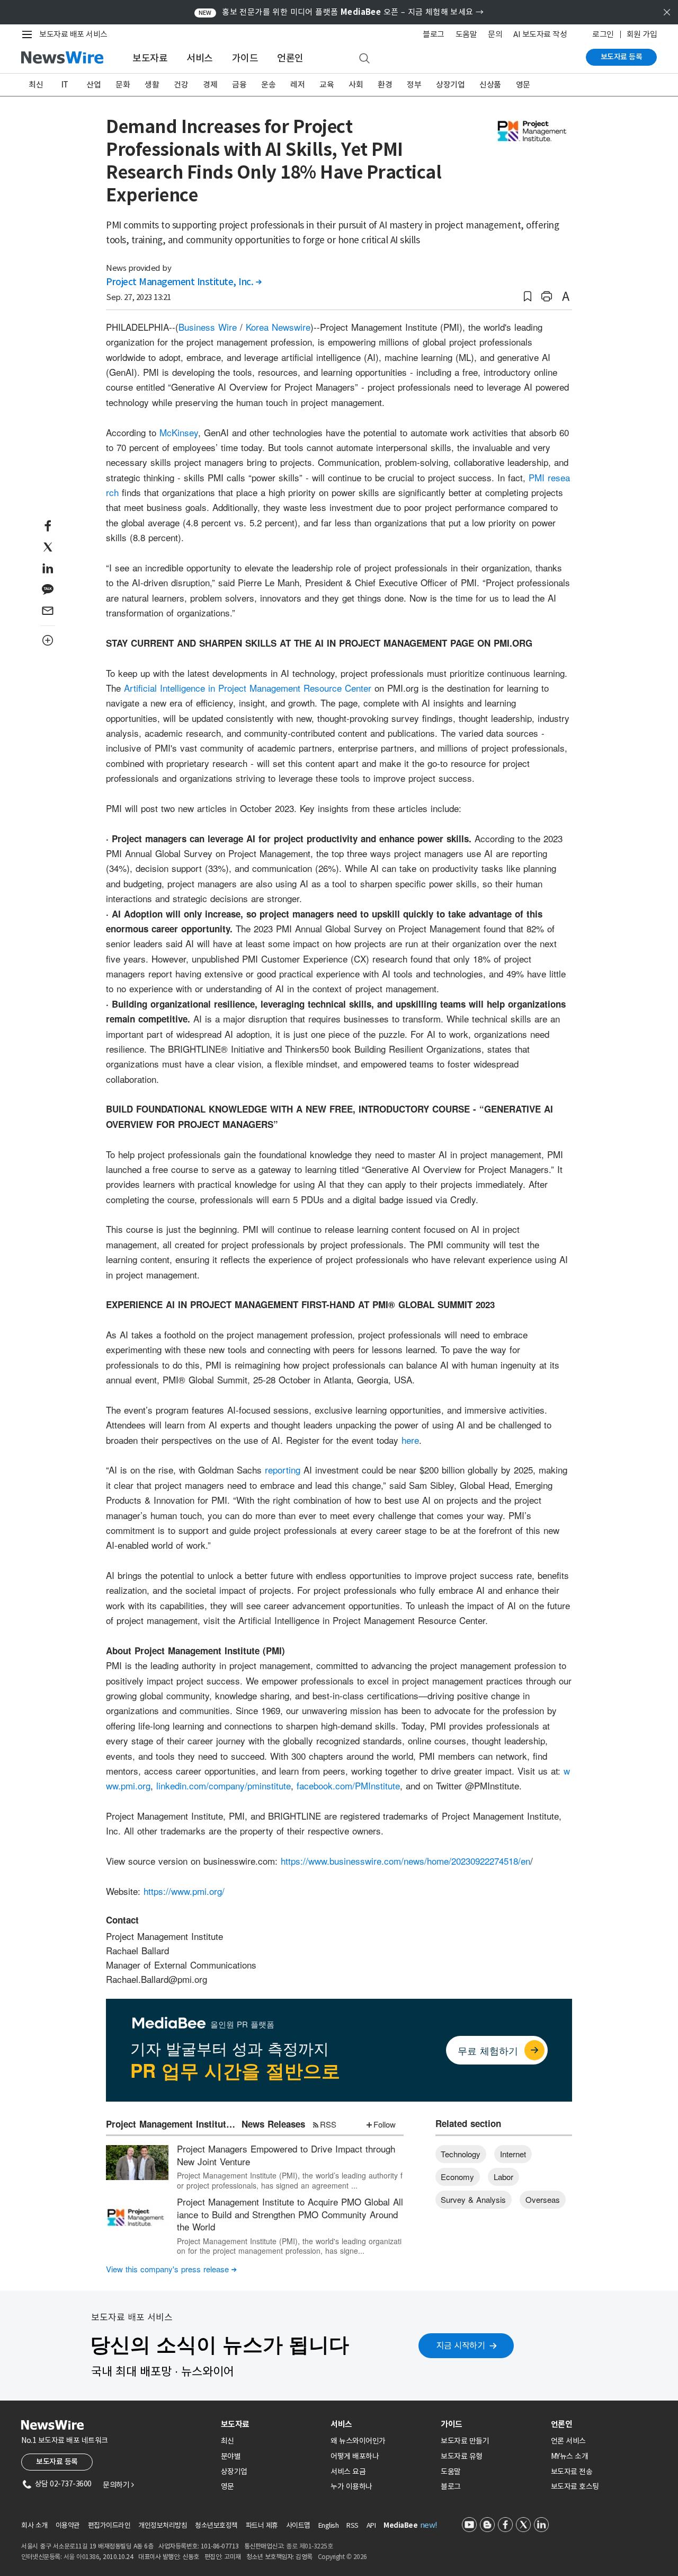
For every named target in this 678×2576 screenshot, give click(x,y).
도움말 (466, 34)
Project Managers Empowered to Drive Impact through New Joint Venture (286, 2155)
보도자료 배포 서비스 (73, 34)
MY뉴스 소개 (570, 2456)
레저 (297, 85)
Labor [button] (503, 2177)
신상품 (490, 85)
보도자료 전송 (572, 2472)
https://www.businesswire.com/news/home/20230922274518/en (405, 1861)
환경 (385, 85)
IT (65, 85)
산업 (93, 85)
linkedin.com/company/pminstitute (224, 1785)
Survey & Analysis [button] (473, 2199)
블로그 (434, 34)
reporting (283, 1470)
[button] (528, 297)
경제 (210, 85)
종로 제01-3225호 (309, 2546)
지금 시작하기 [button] (461, 2345)
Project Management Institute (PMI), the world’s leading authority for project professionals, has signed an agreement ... (290, 2180)
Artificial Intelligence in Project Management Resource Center (248, 688)
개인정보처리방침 (163, 2525)
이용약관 (68, 2525)
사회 (356, 85)
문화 (123, 85)
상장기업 (450, 85)
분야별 (231, 2456)
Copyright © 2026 (342, 2557)
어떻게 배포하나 (355, 2456)
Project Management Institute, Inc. (184, 282)
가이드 (245, 58)
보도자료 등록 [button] (57, 2462)
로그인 (603, 34)
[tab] (272, 2424)
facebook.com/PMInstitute (348, 1785)
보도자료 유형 (462, 2456)
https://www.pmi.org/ (184, 1891)
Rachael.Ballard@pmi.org (157, 1979)
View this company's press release (171, 2269)
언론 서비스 (568, 2441)
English (329, 2525)
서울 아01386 (82, 2557)
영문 (523, 85)
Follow (385, 2124)
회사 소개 (34, 2525)
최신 (36, 85)
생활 (152, 85)
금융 (239, 85)
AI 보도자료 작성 (540, 34)
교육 (327, 85)
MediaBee (400, 2525)
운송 (268, 85)
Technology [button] (461, 2154)
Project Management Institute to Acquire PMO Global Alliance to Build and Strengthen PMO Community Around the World (290, 2214)
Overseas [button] (543, 2199)
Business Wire (208, 327)
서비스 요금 (348, 2472)
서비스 (200, 58)
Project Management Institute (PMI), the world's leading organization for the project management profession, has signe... (289, 2246)
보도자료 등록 (622, 57)
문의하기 (118, 2485)
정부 (414, 85)
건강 (181, 85)
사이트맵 (298, 2525)
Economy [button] (457, 2177)
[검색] (364, 59)
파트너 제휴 (262, 2525)
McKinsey (179, 432)
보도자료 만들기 (465, 2441)
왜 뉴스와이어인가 (358, 2441)
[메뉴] (29, 34)
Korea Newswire (278, 327)
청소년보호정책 (216, 2525)
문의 (495, 34)
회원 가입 (642, 34)
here (410, 1440)
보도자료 (150, 58)
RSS (328, 2124)
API (371, 2525)
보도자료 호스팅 (575, 2486)
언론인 (290, 58)
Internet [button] (513, 2154)
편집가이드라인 (109, 2525)
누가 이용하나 (351, 2486)
